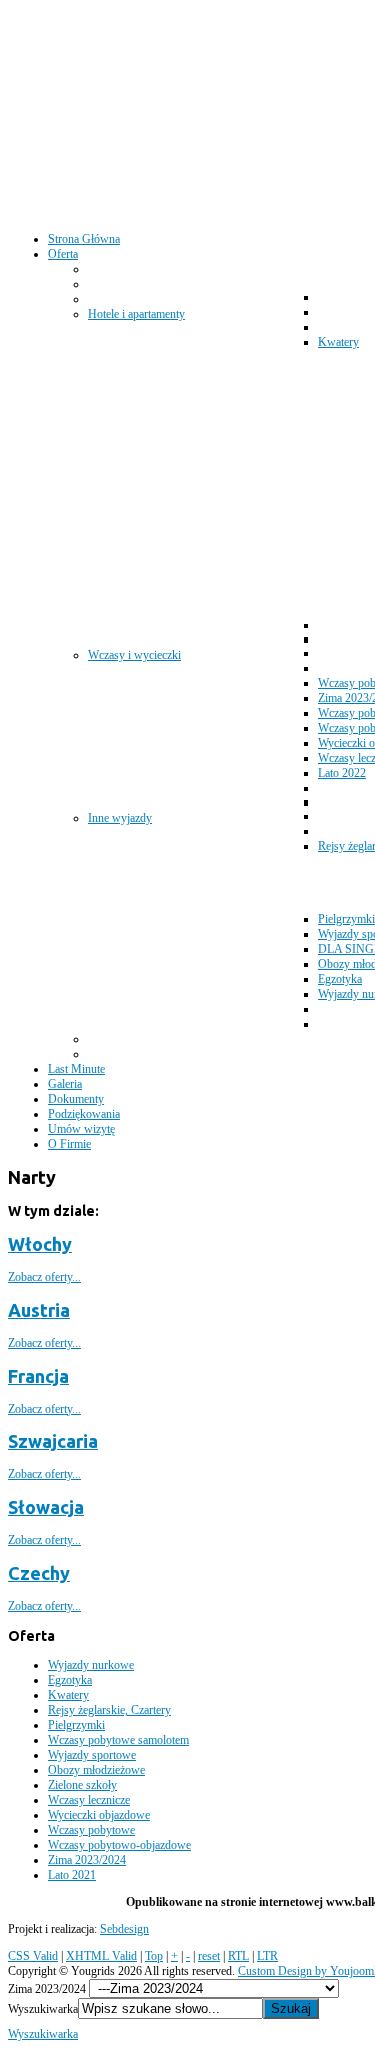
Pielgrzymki (76, 1725)
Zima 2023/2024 (87, 1860)
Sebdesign (124, 1929)
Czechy (39, 1573)
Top (154, 1956)
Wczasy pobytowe (91, 1830)
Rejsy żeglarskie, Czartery (109, 1710)
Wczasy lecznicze (89, 1800)
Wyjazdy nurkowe (91, 1665)
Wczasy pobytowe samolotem (118, 1740)
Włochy (40, 1244)
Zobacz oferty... (44, 1277)
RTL (238, 1956)
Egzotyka (70, 1680)
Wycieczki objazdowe (99, 1815)
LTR (267, 1956)
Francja (38, 1376)
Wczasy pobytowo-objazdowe (119, 1845)
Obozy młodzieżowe (96, 1770)
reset (209, 1956)
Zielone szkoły (82, 1785)
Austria (39, 1310)
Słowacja (46, 1507)
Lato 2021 (72, 1875)
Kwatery (68, 1695)
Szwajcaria (53, 1441)
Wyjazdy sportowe (92, 1755)
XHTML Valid (101, 1956)
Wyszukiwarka (43, 2009)
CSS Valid (33, 1956)
